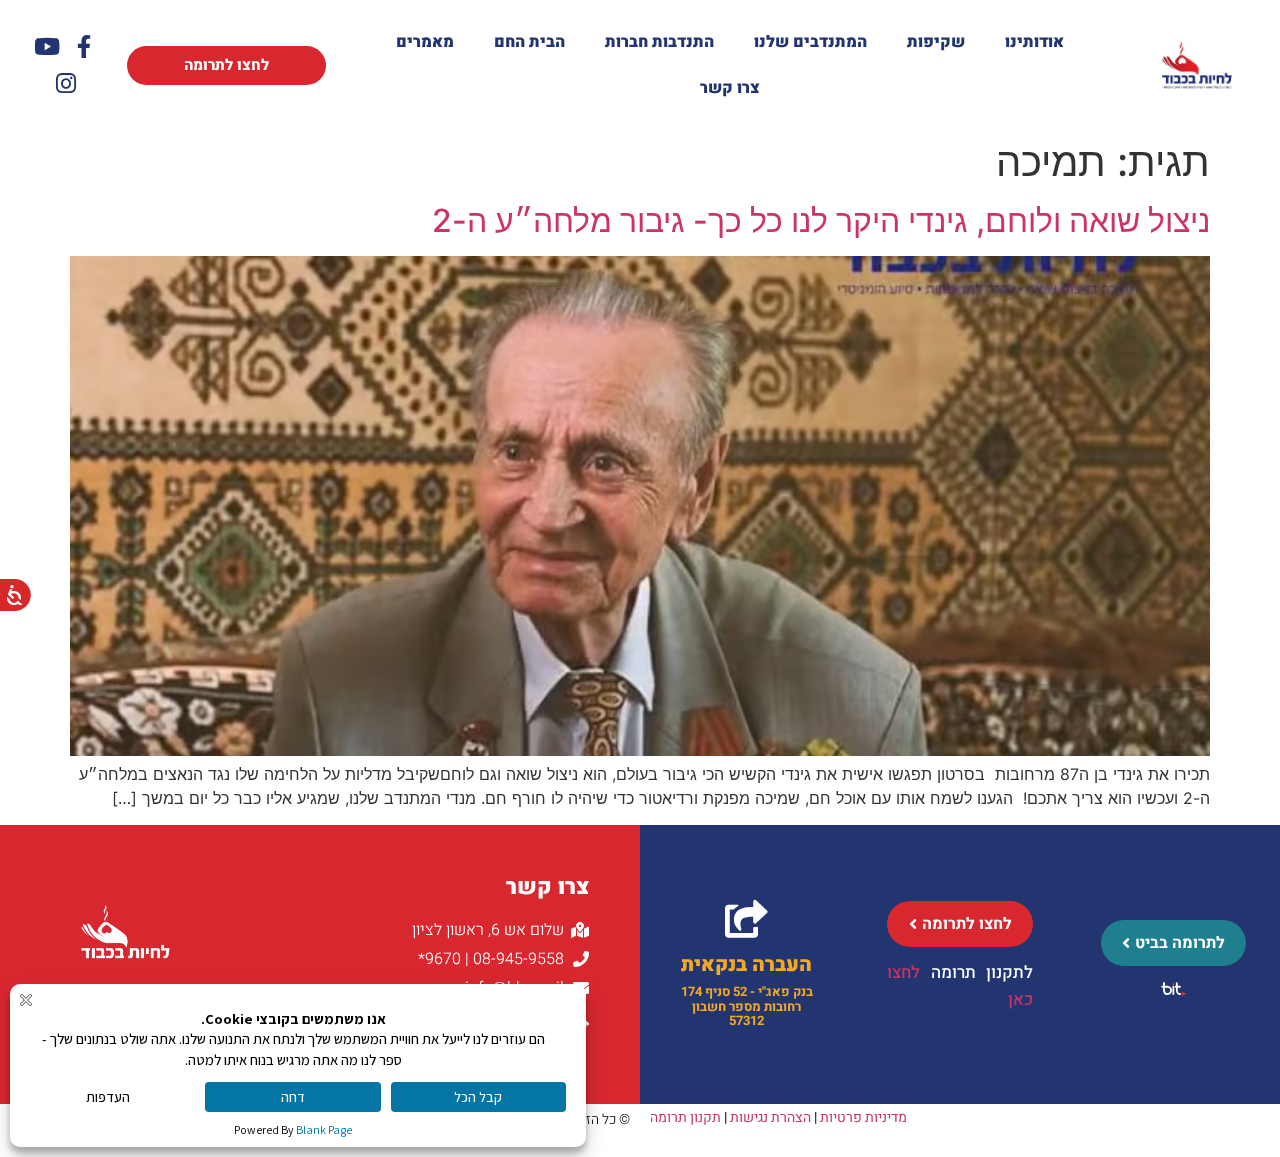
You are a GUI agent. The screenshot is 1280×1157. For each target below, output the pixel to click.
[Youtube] (47, 46)
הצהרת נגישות (770, 1117)
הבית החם (529, 42)
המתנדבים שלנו (810, 42)
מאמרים (425, 42)
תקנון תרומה (685, 1117)
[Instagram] (65, 83)
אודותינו (1034, 42)
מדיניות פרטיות (863, 1117)
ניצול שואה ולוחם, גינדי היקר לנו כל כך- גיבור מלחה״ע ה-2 (821, 220)
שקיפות (936, 42)
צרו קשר (730, 88)
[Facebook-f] (84, 46)
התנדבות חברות (659, 42)
